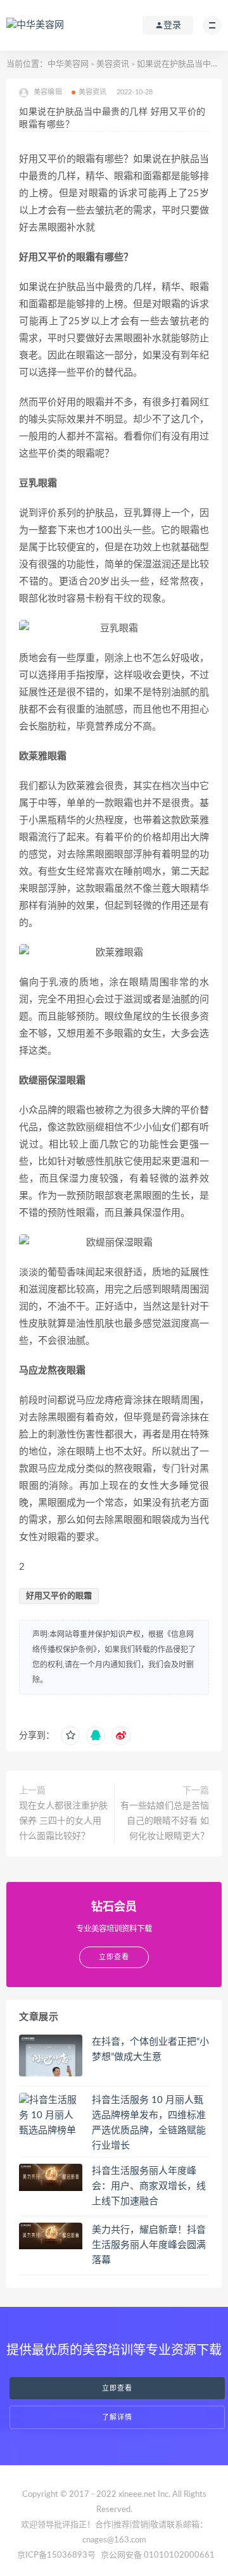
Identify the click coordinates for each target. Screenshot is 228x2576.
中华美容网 (68, 64)
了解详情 (117, 2417)
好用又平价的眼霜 (59, 1596)
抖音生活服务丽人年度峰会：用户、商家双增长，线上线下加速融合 (149, 2186)
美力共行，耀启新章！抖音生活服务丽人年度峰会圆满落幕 (149, 2245)
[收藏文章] (70, 1736)
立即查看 (117, 2388)
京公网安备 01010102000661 (158, 2555)
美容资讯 (113, 64)
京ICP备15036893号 (56, 2555)
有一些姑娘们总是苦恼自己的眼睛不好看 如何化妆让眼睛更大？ (165, 1821)
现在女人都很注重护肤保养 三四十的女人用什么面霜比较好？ (63, 1821)
